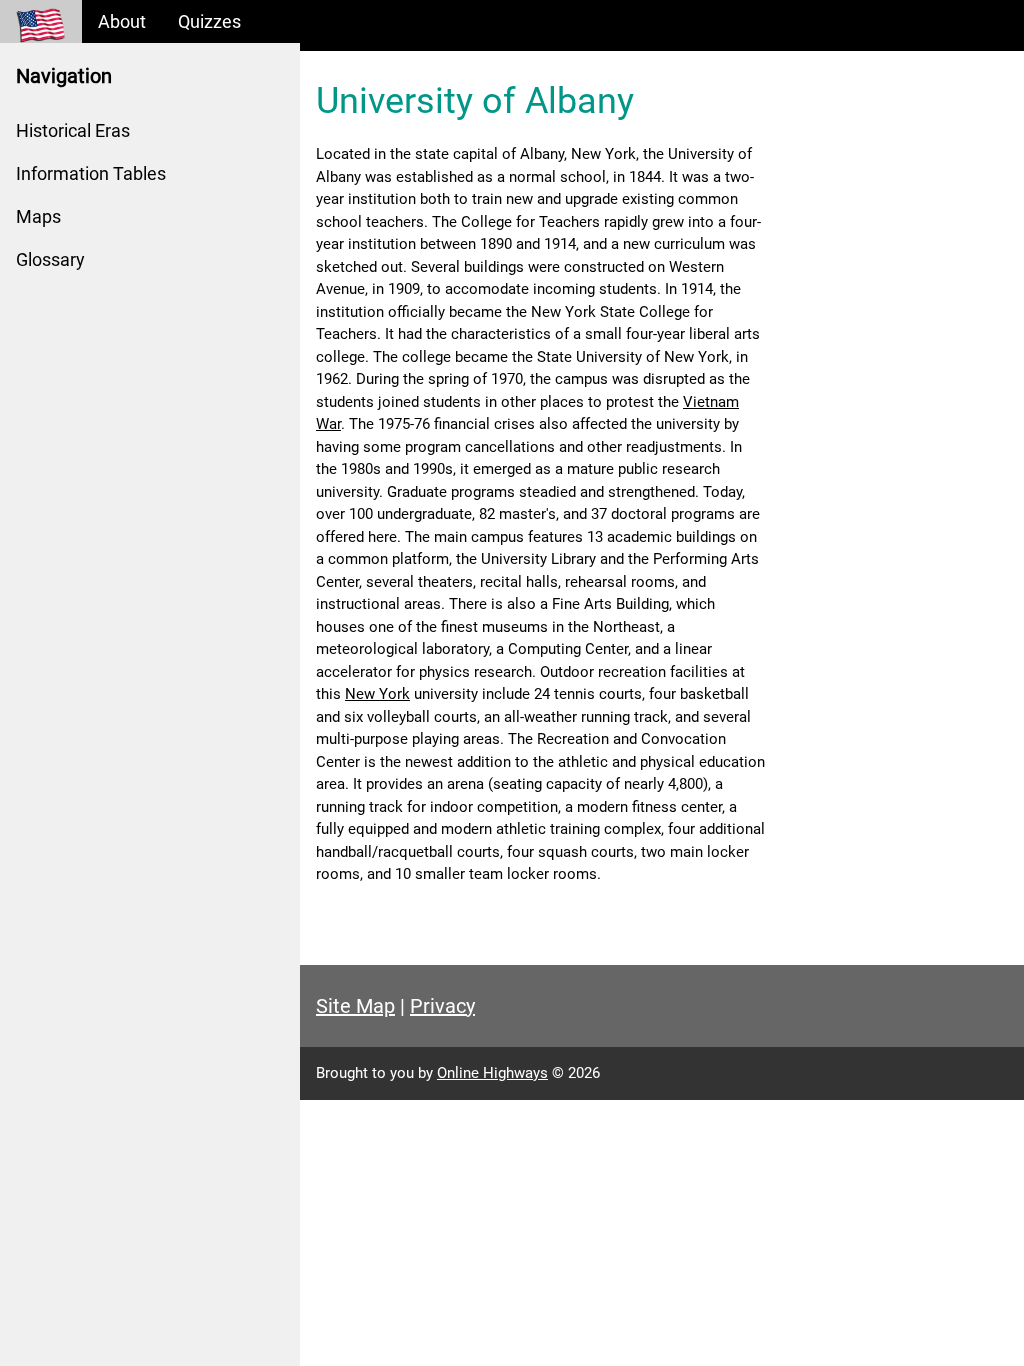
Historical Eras (73, 130)
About (122, 21)
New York (377, 694)
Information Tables (91, 173)
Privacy (442, 1006)
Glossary (50, 259)
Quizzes (209, 21)
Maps (38, 216)
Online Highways (492, 1073)
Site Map (355, 1006)
